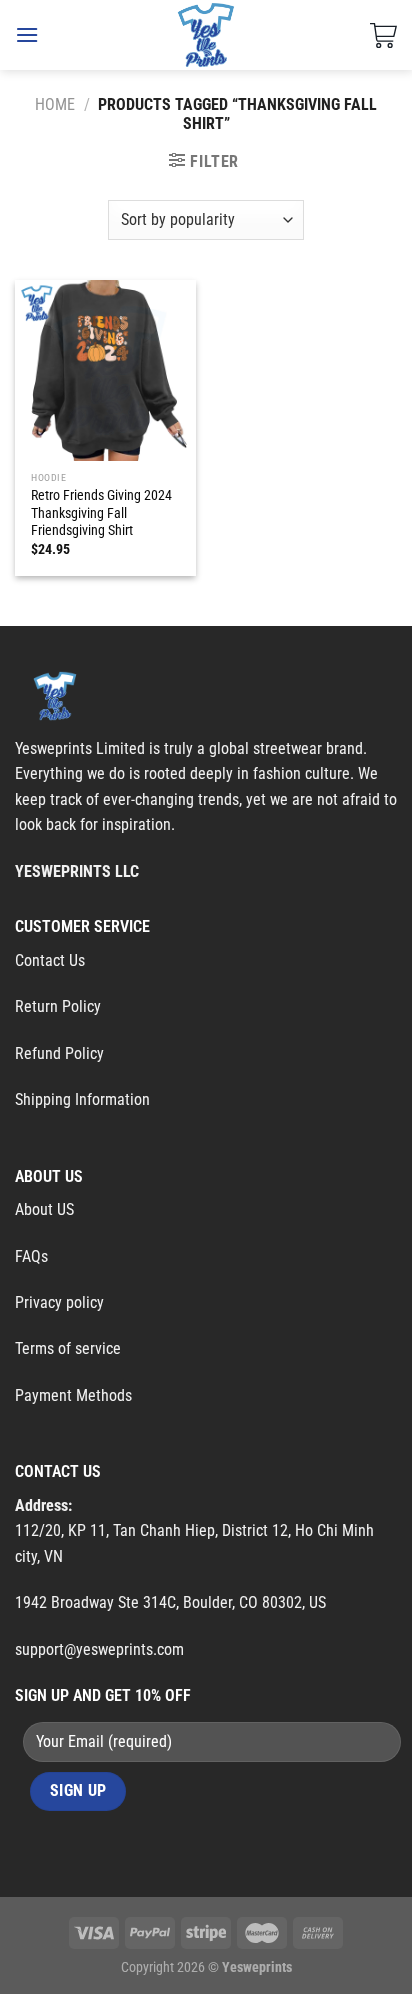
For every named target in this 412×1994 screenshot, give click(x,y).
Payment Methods (73, 1395)
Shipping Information (82, 1099)
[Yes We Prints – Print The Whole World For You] (206, 35)
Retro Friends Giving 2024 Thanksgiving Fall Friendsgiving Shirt (101, 512)
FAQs (31, 1256)
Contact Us (50, 960)
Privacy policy (59, 1302)
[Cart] (383, 35)
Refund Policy (59, 1053)
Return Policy (58, 1006)
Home (55, 104)
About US (44, 1209)
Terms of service (68, 1348)
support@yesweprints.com (99, 1649)
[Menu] (27, 34)
